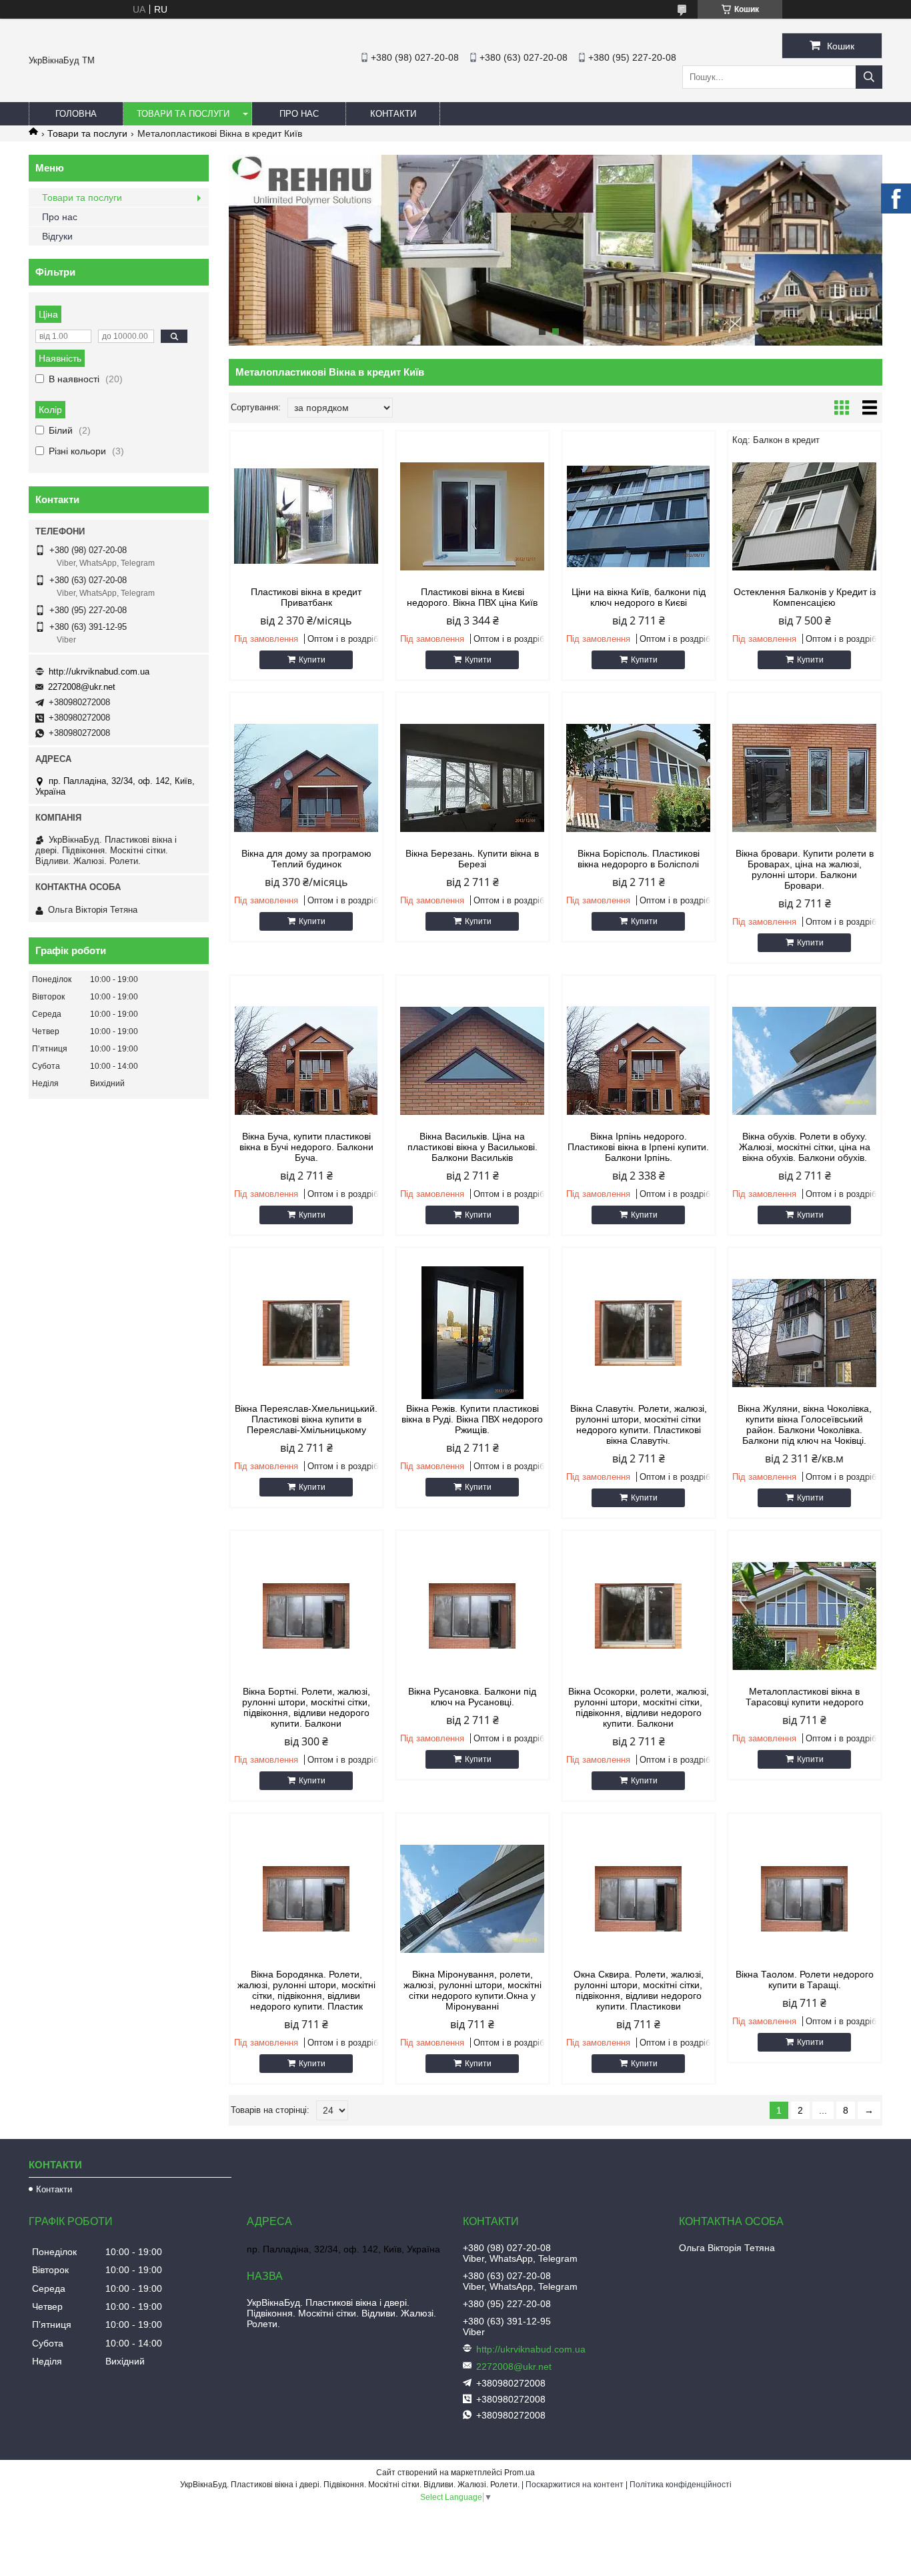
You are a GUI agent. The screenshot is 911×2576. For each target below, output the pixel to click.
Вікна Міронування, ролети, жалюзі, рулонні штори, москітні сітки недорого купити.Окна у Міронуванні (473, 1990)
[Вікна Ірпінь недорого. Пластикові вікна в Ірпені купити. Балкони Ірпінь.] (639, 1061)
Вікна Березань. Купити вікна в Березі (472, 859)
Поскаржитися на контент (575, 2485)
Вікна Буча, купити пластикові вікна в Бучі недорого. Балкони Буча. (306, 1147)
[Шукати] (869, 77)
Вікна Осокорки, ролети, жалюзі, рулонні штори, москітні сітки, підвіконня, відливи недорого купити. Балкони (639, 1707)
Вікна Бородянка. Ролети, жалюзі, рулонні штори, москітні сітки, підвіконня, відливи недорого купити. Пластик (306, 1990)
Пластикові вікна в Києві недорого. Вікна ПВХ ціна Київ (472, 597)
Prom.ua (520, 2473)
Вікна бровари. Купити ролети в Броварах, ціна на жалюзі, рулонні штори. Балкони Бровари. (805, 869)
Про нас (299, 114)
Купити (312, 660)
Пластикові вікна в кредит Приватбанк (306, 597)
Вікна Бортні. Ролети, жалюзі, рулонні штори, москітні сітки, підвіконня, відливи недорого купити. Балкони (306, 1707)
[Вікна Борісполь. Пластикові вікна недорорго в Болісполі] (639, 778)
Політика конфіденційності (681, 2485)
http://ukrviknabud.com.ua (99, 672)
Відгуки (57, 236)
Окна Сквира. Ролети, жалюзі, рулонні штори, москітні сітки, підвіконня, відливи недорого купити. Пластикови (639, 1990)
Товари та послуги (183, 114)
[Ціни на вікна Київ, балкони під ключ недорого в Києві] (639, 516)
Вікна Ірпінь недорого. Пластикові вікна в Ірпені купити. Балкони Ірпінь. (638, 1147)
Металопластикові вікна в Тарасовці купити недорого (805, 1697)
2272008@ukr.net (82, 687)
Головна (76, 114)
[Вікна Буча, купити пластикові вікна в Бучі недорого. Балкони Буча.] (306, 1061)
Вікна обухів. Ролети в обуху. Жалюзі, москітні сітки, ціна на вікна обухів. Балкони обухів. (805, 1147)
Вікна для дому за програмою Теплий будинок (306, 859)
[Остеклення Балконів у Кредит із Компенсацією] (805, 516)
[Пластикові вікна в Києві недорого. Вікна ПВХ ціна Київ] (473, 516)
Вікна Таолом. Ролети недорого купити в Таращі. (805, 1980)
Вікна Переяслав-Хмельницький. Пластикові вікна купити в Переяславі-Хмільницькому (306, 1419)
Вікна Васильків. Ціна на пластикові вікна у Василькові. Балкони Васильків (473, 1147)
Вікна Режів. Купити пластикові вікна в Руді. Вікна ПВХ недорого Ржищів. (472, 1419)
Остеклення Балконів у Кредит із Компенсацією (805, 597)
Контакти (393, 114)
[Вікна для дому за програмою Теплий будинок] (306, 778)
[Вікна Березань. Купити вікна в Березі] (473, 778)
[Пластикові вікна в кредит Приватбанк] (306, 516)
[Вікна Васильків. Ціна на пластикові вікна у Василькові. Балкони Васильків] (473, 1061)
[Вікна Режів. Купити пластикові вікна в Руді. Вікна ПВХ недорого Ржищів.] (473, 1333)
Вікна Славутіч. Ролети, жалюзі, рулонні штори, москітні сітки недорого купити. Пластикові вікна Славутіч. (639, 1424)
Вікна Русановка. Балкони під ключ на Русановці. (472, 1697)
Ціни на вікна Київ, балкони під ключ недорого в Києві (639, 597)
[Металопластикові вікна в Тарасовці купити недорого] (805, 1616)
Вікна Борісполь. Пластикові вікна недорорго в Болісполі (639, 859)
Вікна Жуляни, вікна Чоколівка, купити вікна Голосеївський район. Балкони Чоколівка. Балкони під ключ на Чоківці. (805, 1424)
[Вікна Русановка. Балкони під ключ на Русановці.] (473, 1616)
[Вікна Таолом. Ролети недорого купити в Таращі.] (805, 1899)
